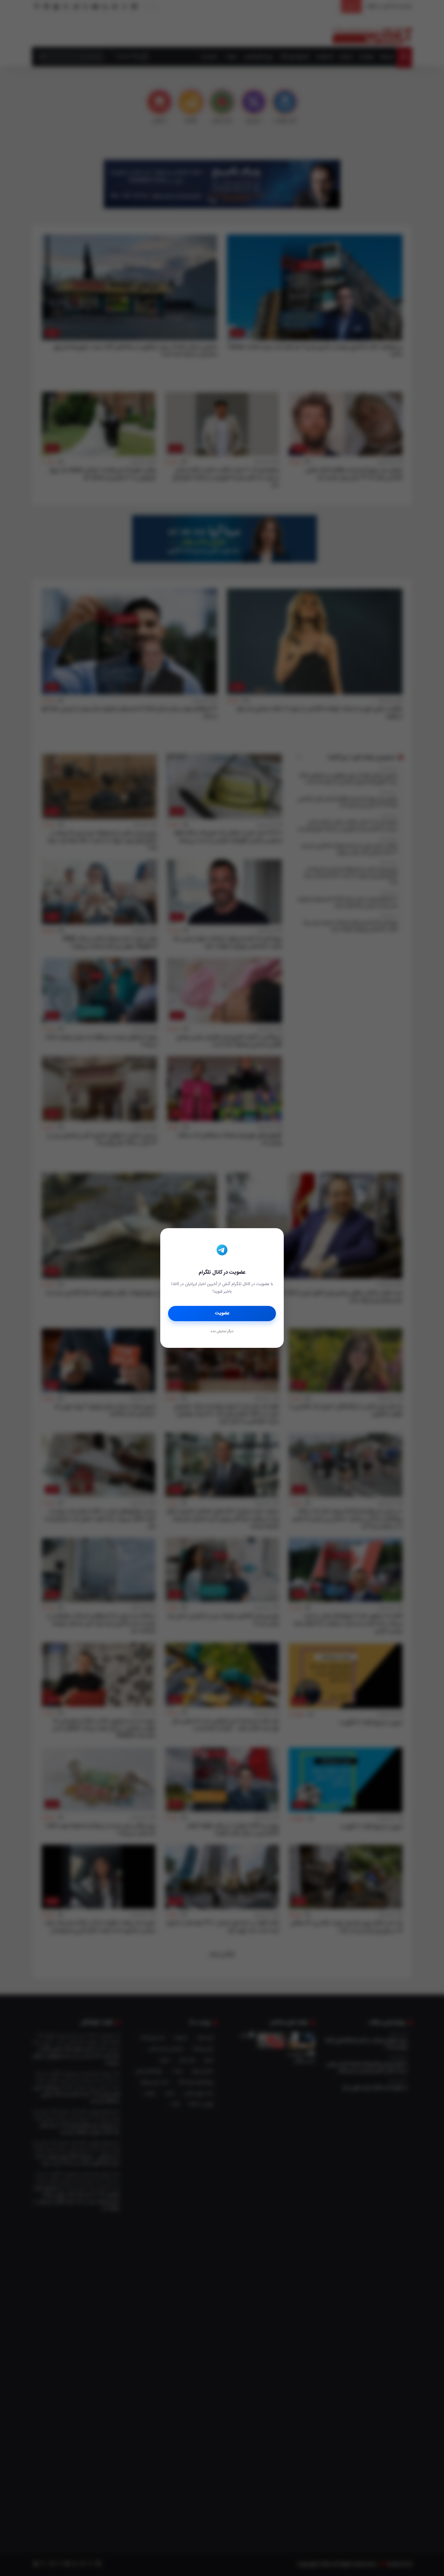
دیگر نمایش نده (222, 1332)
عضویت (222, 1313)
